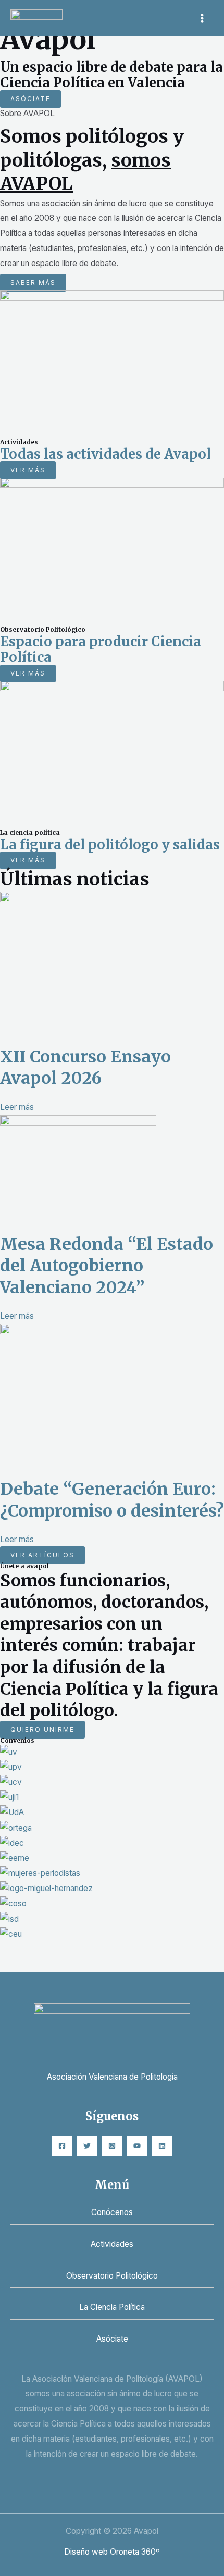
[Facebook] (62, 2146)
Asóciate (112, 2339)
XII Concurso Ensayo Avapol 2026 (85, 1068)
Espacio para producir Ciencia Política (101, 650)
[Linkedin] (162, 2146)
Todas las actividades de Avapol (105, 454)
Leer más (17, 1107)
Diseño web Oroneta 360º (112, 2552)
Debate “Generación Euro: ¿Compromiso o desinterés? (112, 1500)
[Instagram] (112, 2146)
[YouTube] (137, 2146)
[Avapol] (36, 18)
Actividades (112, 2244)
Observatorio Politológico (112, 2276)
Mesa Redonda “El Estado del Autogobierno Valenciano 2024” (107, 1266)
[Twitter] (87, 2146)
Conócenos (112, 2212)
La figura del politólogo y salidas (110, 845)
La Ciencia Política (112, 2307)
